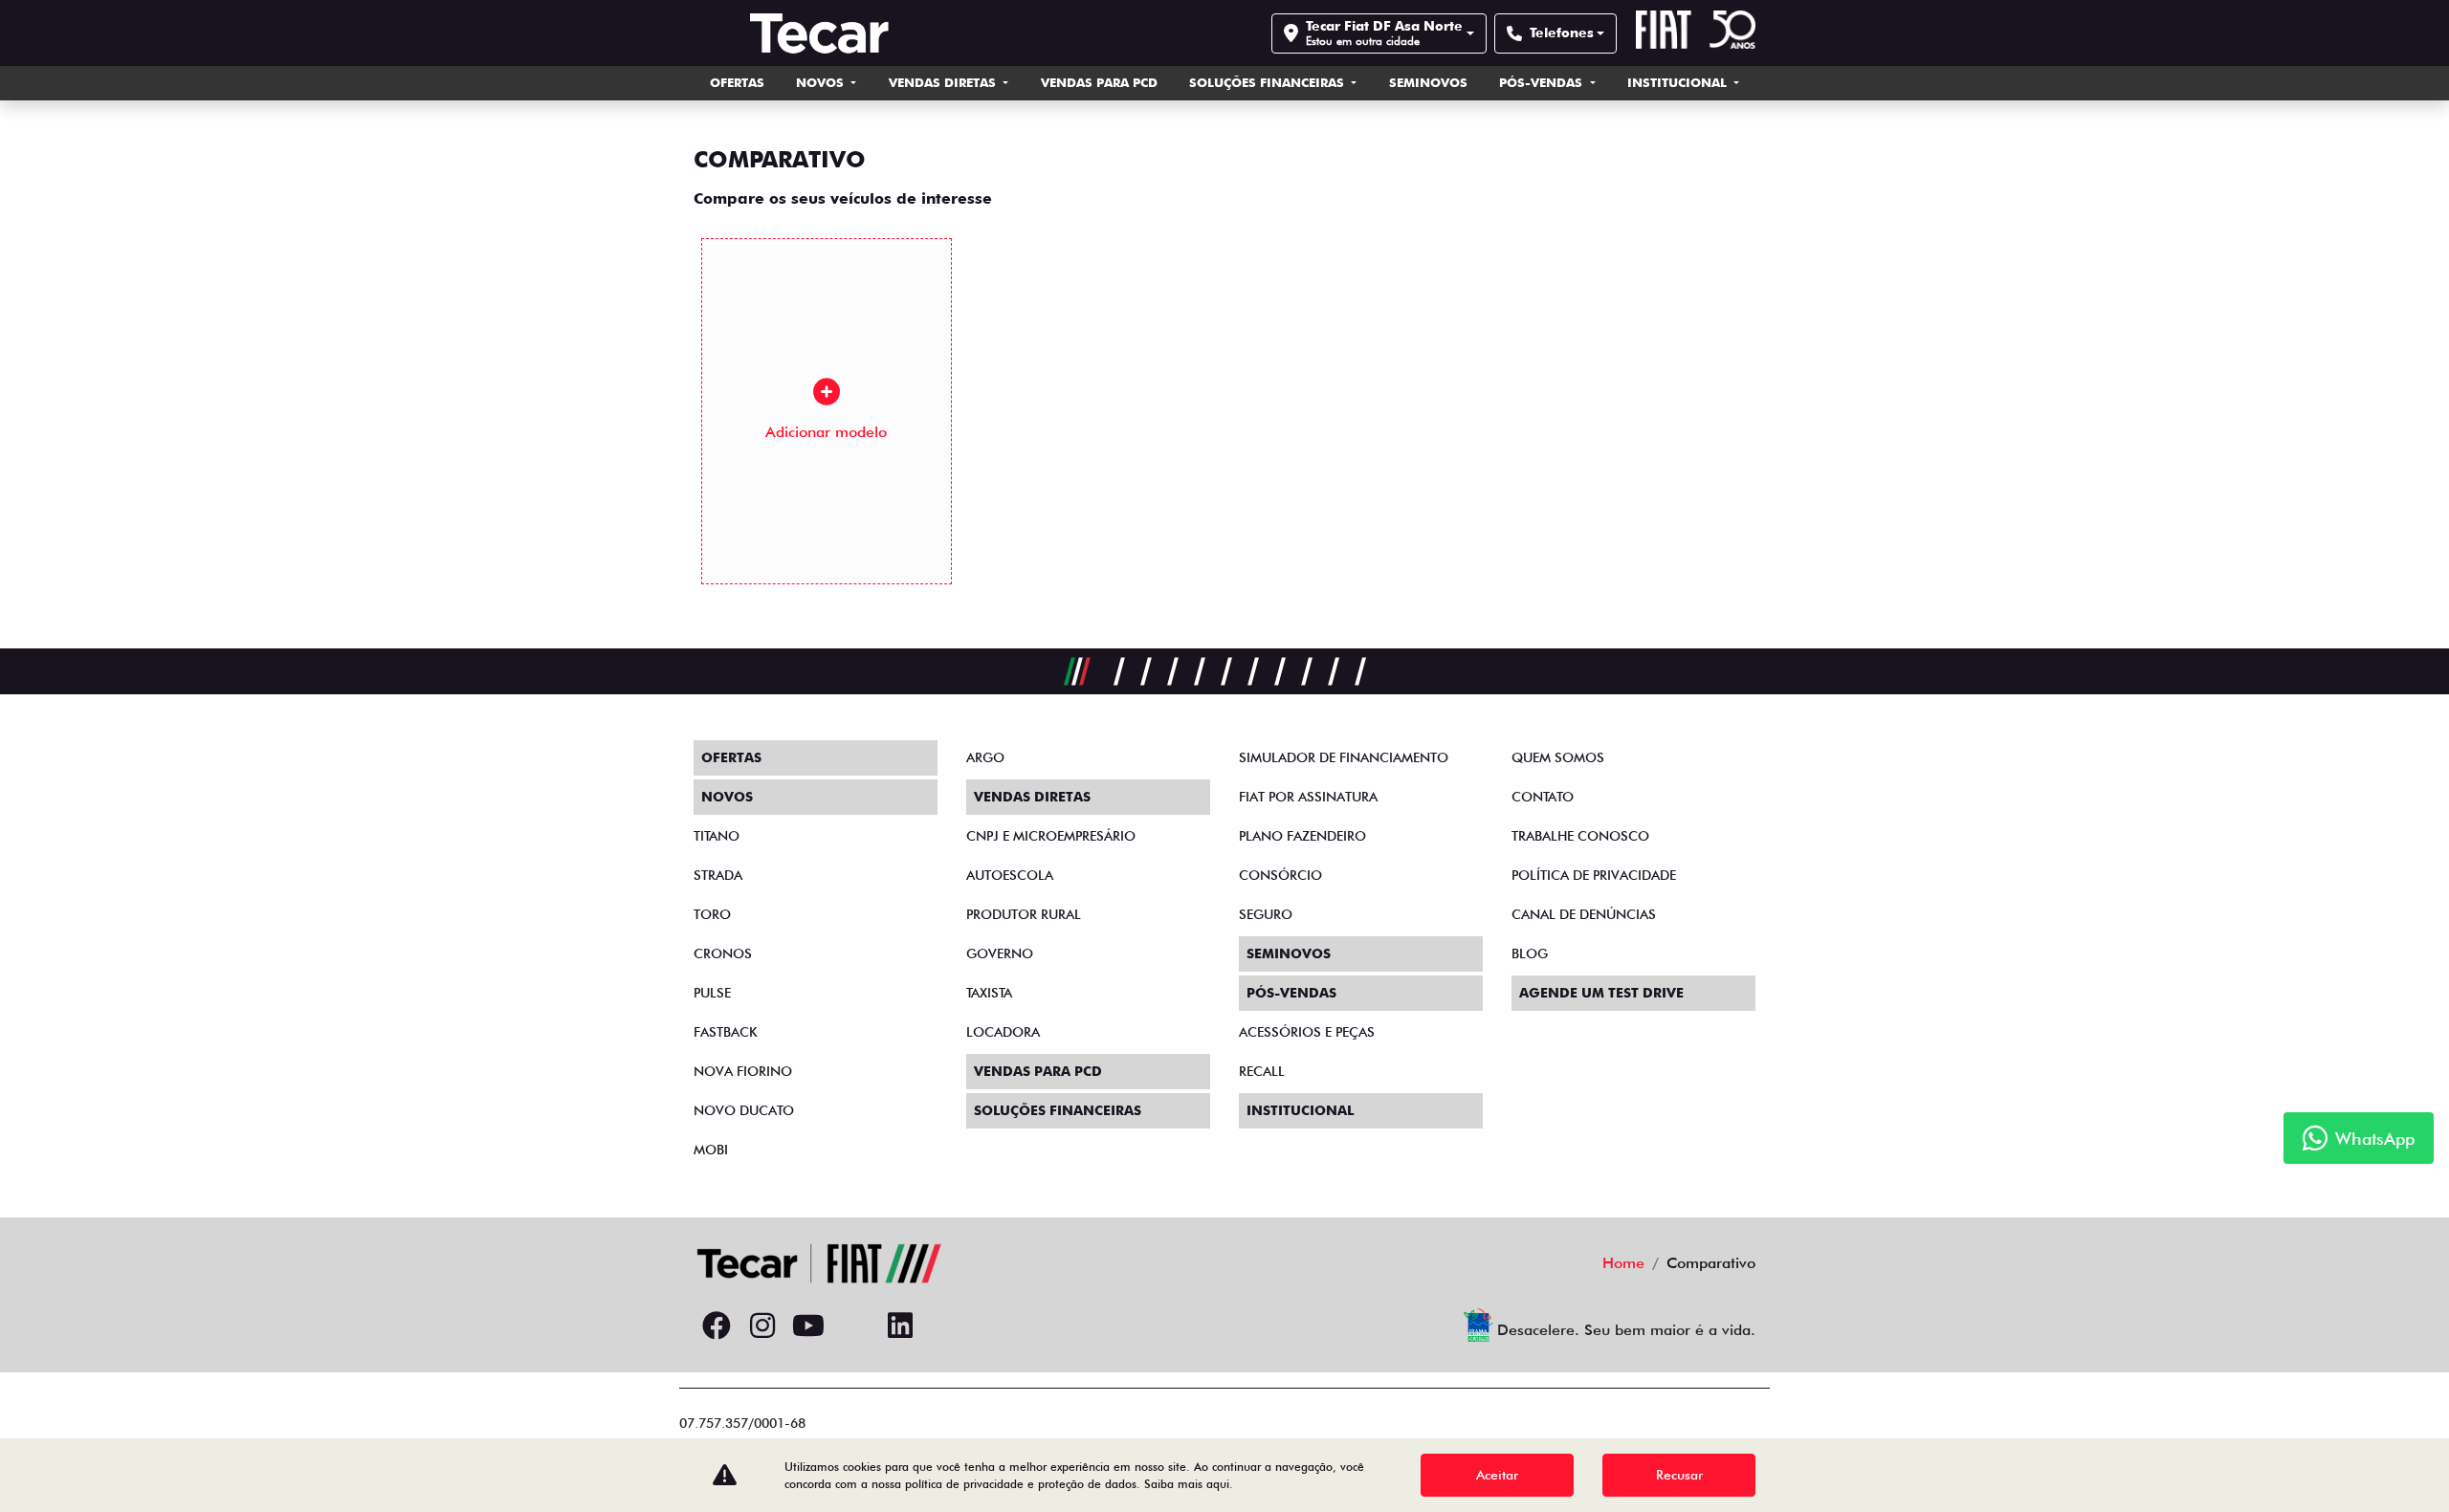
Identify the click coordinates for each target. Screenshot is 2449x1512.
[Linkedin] (900, 1326)
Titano (717, 836)
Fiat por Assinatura (1308, 797)
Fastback (726, 1032)
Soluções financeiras (1269, 82)
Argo (985, 757)
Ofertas (737, 82)
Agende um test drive (1601, 993)
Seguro (1266, 914)
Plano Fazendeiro (1302, 836)
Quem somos (1558, 757)
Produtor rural (1024, 914)
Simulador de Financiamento (1344, 757)
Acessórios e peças (1307, 1032)
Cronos (723, 953)
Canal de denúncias (1584, 914)
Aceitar (1497, 1475)
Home (1623, 1263)
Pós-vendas (1543, 82)
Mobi (711, 1150)
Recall (1262, 1071)
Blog (1530, 953)
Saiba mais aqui (1187, 1484)
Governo (1000, 953)
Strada (718, 875)
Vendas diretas (944, 82)
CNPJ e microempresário (1051, 836)
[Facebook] (717, 1326)
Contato (1543, 797)
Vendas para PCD (1099, 82)
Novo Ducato (744, 1110)
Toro (712, 914)
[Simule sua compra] (854, 1326)
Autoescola (1010, 875)
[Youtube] (808, 1326)
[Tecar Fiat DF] (819, 33)
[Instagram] (762, 1326)
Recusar (1679, 1475)
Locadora (1003, 1032)
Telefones (1562, 33)
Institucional (1679, 82)
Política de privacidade (1594, 875)
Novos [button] (822, 82)
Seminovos (1428, 82)
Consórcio (1280, 875)
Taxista (989, 993)
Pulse (712, 993)
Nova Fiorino (743, 1071)
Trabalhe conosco (1580, 836)
